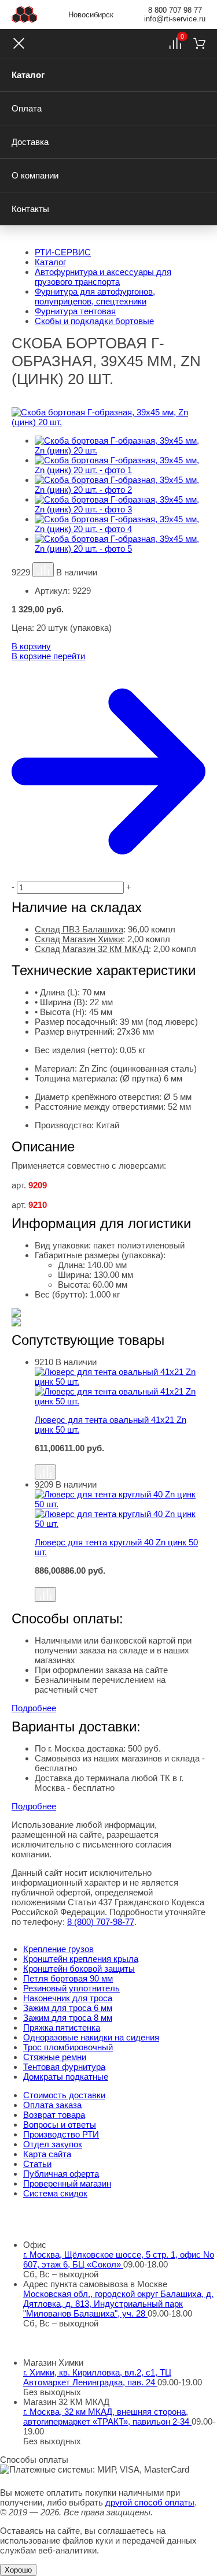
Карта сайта (47, 2154)
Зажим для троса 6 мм (68, 2008)
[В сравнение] (43, 570)
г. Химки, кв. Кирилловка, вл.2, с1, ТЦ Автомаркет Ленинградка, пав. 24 (97, 2377)
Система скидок (55, 2193)
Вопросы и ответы (60, 2125)
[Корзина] (199, 43)
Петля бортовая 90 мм (68, 1978)
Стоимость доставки (64, 2095)
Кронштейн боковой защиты (79, 1969)
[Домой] (25, 14)
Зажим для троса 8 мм (68, 2018)
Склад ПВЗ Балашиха (79, 929)
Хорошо (18, 2570)
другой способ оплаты (150, 2502)
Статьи (37, 2164)
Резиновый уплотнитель (71, 1988)
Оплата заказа (52, 2105)
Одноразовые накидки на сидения (91, 2037)
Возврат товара (54, 2115)
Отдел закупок (53, 2144)
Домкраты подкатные (66, 2077)
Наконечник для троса (68, 1998)
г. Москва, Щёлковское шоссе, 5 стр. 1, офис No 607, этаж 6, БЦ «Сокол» (119, 2259)
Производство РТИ (61, 2134)
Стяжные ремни (55, 2057)
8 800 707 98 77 (175, 10)
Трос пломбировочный (68, 2047)
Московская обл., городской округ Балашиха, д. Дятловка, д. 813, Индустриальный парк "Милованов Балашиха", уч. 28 (118, 2304)
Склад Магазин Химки (79, 939)
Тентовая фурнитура (64, 2067)
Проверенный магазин (67, 2183)
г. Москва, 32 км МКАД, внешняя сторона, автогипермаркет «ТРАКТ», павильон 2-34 (107, 2417)
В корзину (31, 646)
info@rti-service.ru (175, 19)
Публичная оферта (61, 2174)
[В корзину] (120, 1459)
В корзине (48, 656)
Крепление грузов (58, 1949)
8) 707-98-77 (101, 1922)
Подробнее (34, 1708)
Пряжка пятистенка (62, 2027)
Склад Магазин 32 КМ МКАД (92, 949)
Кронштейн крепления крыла (81, 1959)
